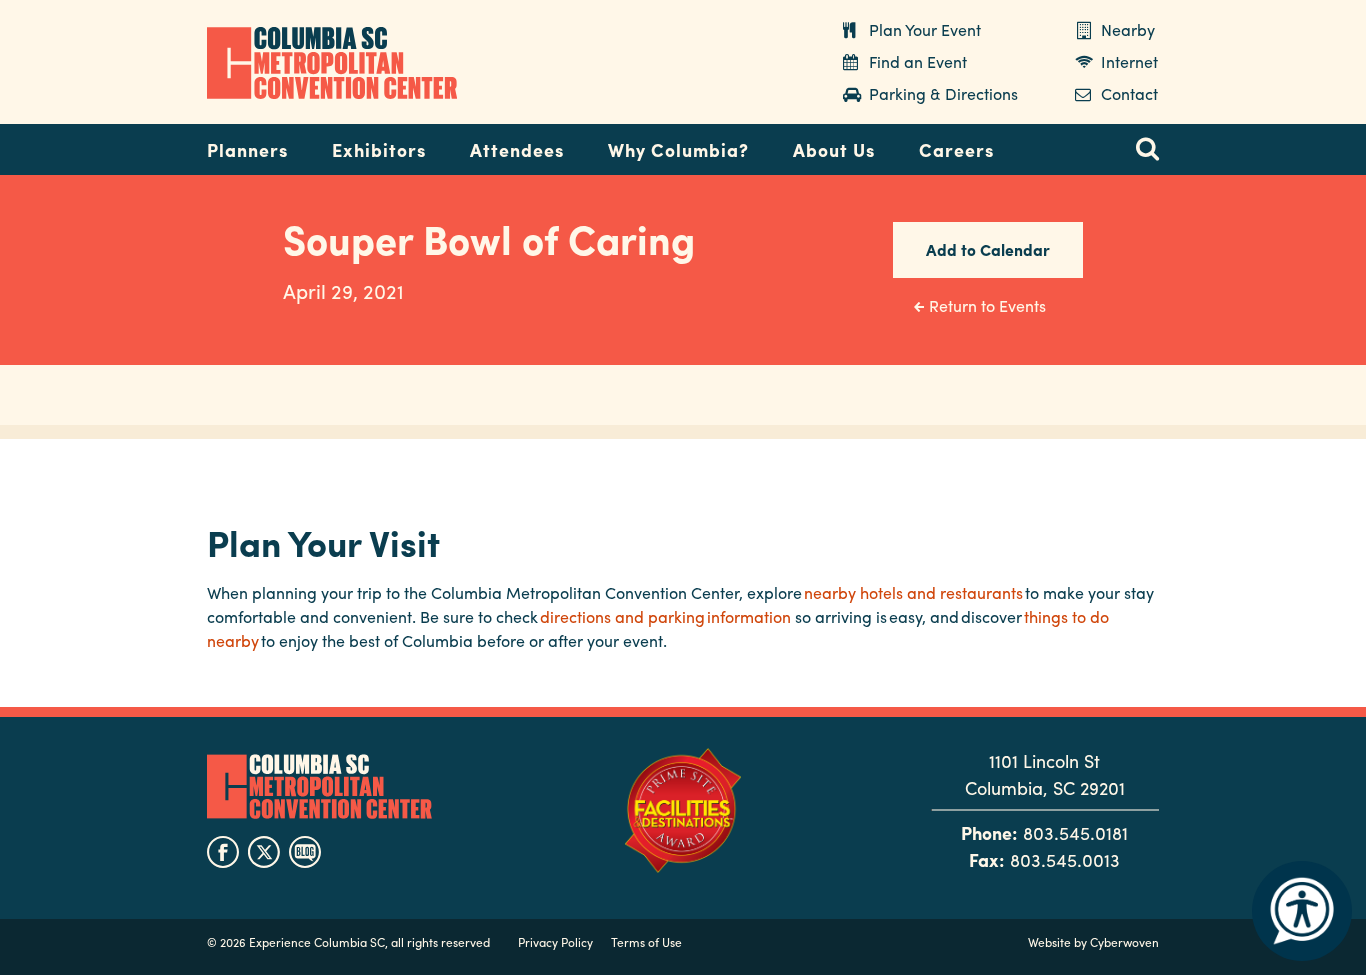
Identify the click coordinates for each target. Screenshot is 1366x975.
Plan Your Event (925, 29)
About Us (834, 149)
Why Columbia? (678, 149)
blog (305, 852)
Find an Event (918, 61)
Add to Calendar (988, 249)
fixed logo (142, 144)
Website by (1093, 942)
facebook (223, 852)
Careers (956, 149)
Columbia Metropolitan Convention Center (332, 63)
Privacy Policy (555, 942)
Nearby (1128, 29)
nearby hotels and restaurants (913, 592)
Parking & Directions (943, 93)
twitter (264, 852)
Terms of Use (646, 942)
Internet (1129, 61)
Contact (1129, 93)
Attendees (517, 149)
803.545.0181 (1075, 832)
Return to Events (987, 305)
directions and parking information (665, 616)
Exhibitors (379, 149)
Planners (247, 149)
